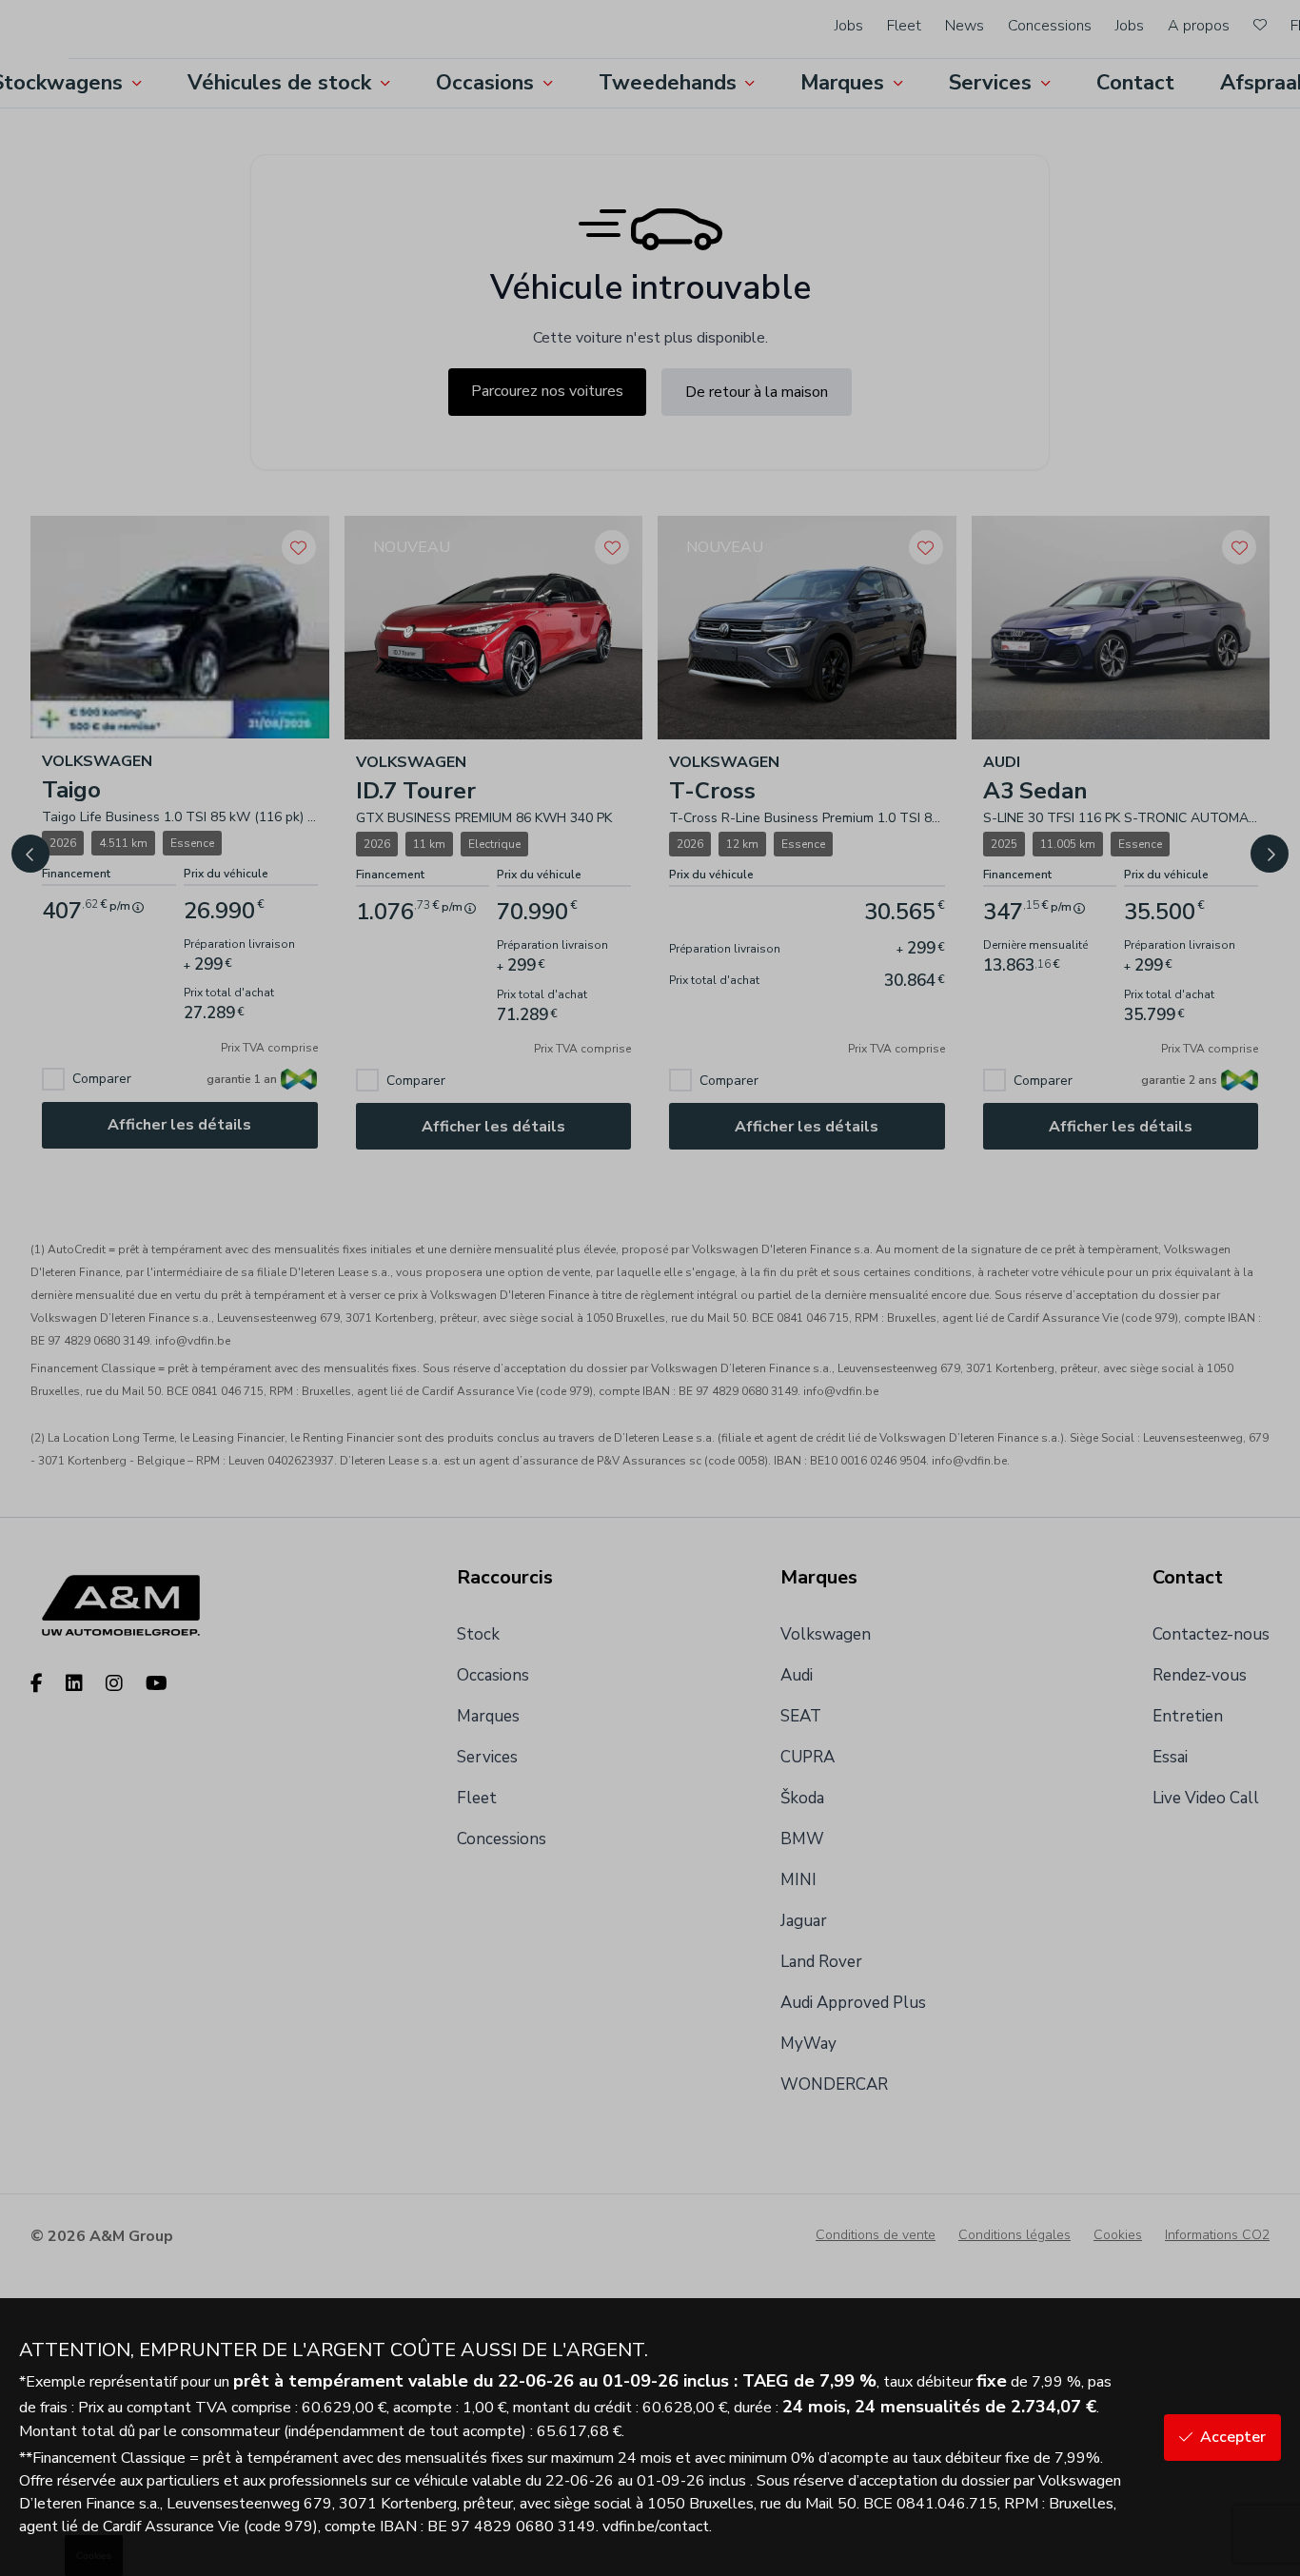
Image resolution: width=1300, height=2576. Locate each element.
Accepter (1233, 2437)
